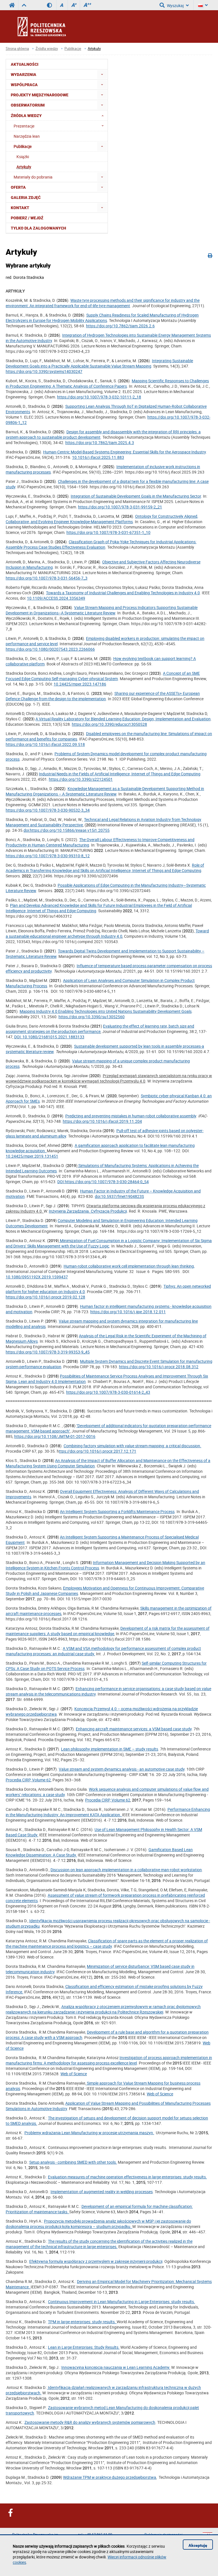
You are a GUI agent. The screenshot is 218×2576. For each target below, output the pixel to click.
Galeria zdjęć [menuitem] (26, 198)
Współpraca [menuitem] (24, 85)
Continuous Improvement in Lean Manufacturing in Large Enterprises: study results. (121, 2302)
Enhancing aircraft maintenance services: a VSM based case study (134, 1729)
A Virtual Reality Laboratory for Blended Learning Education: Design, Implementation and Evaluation (123, 719)
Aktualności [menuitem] (25, 64)
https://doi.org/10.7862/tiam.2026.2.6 (120, 326)
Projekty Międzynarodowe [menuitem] (40, 95)
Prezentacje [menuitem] (24, 126)
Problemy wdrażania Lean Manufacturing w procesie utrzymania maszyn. (89, 2133)
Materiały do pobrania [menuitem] (33, 177)
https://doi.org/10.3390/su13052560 (92, 1017)
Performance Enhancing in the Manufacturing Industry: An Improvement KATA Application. (108, 1812)
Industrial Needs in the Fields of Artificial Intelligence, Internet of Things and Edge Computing (120, 774)
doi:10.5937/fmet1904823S (119, 1196)
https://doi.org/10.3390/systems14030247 (44, 371)
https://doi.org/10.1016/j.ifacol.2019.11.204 (102, 1121)
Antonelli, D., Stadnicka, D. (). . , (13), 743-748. (107, 1119)
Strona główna (17, 49)
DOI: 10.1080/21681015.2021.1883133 (49, 1037)
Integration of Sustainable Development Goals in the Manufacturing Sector (136, 496)
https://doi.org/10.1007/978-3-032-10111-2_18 (99, 397)
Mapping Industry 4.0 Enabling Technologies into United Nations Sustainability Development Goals (106, 1011)
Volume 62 (41, 1780)
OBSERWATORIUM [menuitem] (28, 105)
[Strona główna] (57, 26)
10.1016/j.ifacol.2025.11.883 (98, 457)
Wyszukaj (175, 6)
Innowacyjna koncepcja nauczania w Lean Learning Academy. (116, 2367)
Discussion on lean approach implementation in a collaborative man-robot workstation (126, 1870)
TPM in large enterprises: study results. (82, 2322)
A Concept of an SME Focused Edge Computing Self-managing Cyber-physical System (103, 676)
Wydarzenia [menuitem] (24, 75)
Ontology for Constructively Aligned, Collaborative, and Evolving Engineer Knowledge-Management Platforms (102, 519)
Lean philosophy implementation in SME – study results (110, 1749)
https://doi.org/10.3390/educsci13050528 (109, 724)
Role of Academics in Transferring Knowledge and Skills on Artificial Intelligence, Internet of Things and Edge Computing (105, 868)
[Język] (203, 5)
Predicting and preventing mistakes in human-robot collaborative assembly (131, 1116)
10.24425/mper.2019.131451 (32, 1156)
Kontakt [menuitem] (20, 208)
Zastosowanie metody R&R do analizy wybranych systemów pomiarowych (90, 2422)
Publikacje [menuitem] (23, 146)
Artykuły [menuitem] (24, 167)
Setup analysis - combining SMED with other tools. (73, 2162)
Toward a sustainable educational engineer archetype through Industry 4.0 (107, 933)
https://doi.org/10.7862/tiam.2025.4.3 (100, 443)
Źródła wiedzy (47, 49)
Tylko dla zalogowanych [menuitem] (38, 228)
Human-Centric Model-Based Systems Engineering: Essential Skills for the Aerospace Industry (124, 452)
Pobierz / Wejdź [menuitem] (27, 218)
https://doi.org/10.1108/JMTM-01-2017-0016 (55, 1436)
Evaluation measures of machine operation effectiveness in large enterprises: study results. (127, 2177)
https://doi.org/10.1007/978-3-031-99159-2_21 (120, 507)
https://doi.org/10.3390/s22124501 (81, 779)
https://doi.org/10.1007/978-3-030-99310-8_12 (48, 856)
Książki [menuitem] (23, 157)
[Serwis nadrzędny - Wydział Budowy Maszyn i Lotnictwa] (24, 5)
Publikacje (73, 49)
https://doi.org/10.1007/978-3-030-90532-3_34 (48, 810)
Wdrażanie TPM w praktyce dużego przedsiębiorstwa (110, 2477)
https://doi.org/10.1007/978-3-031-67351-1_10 (108, 532)
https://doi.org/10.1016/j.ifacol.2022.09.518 (45, 744)
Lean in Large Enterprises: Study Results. (84, 2347)
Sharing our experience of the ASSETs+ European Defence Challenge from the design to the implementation (103, 696)
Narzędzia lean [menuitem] (27, 136)
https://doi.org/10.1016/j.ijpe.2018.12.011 (128, 1312)
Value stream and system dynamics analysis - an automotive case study (122, 1769)
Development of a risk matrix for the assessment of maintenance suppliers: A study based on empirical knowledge (108, 1631)
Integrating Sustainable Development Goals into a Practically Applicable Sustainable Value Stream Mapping (99, 363)
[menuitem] (102, 74)
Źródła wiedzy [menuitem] (26, 116)
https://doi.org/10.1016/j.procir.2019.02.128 (45, 1297)
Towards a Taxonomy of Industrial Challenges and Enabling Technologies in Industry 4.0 (123, 593)
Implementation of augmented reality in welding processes (102, 2192)
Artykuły (94, 49)
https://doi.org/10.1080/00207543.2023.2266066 (50, 649)
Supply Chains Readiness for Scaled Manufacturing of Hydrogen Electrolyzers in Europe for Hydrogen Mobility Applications (102, 318)
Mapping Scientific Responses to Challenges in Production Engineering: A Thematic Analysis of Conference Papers (107, 383)
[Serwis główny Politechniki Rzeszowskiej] (12, 5)
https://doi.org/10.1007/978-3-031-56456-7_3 (47, 578)
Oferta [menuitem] (18, 187)
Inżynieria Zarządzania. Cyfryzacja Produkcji (88, 1211)
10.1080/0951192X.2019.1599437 (37, 1277)
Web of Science (74, 2074)
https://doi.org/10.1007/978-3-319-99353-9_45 (48, 1352)
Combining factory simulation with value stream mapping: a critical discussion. (132, 1446)
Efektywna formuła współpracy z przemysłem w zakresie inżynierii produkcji (96, 2261)
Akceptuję (198, 2545)
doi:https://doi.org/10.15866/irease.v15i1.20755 (67, 830)
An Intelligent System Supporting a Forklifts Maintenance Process (117, 1511)
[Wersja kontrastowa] (52, 5)
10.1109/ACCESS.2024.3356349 (56, 598)
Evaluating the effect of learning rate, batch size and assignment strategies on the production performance (100, 1029)
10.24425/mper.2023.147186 (80, 684)
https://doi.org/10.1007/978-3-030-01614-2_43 (108, 1392)
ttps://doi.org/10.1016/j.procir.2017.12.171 (98, 1451)
